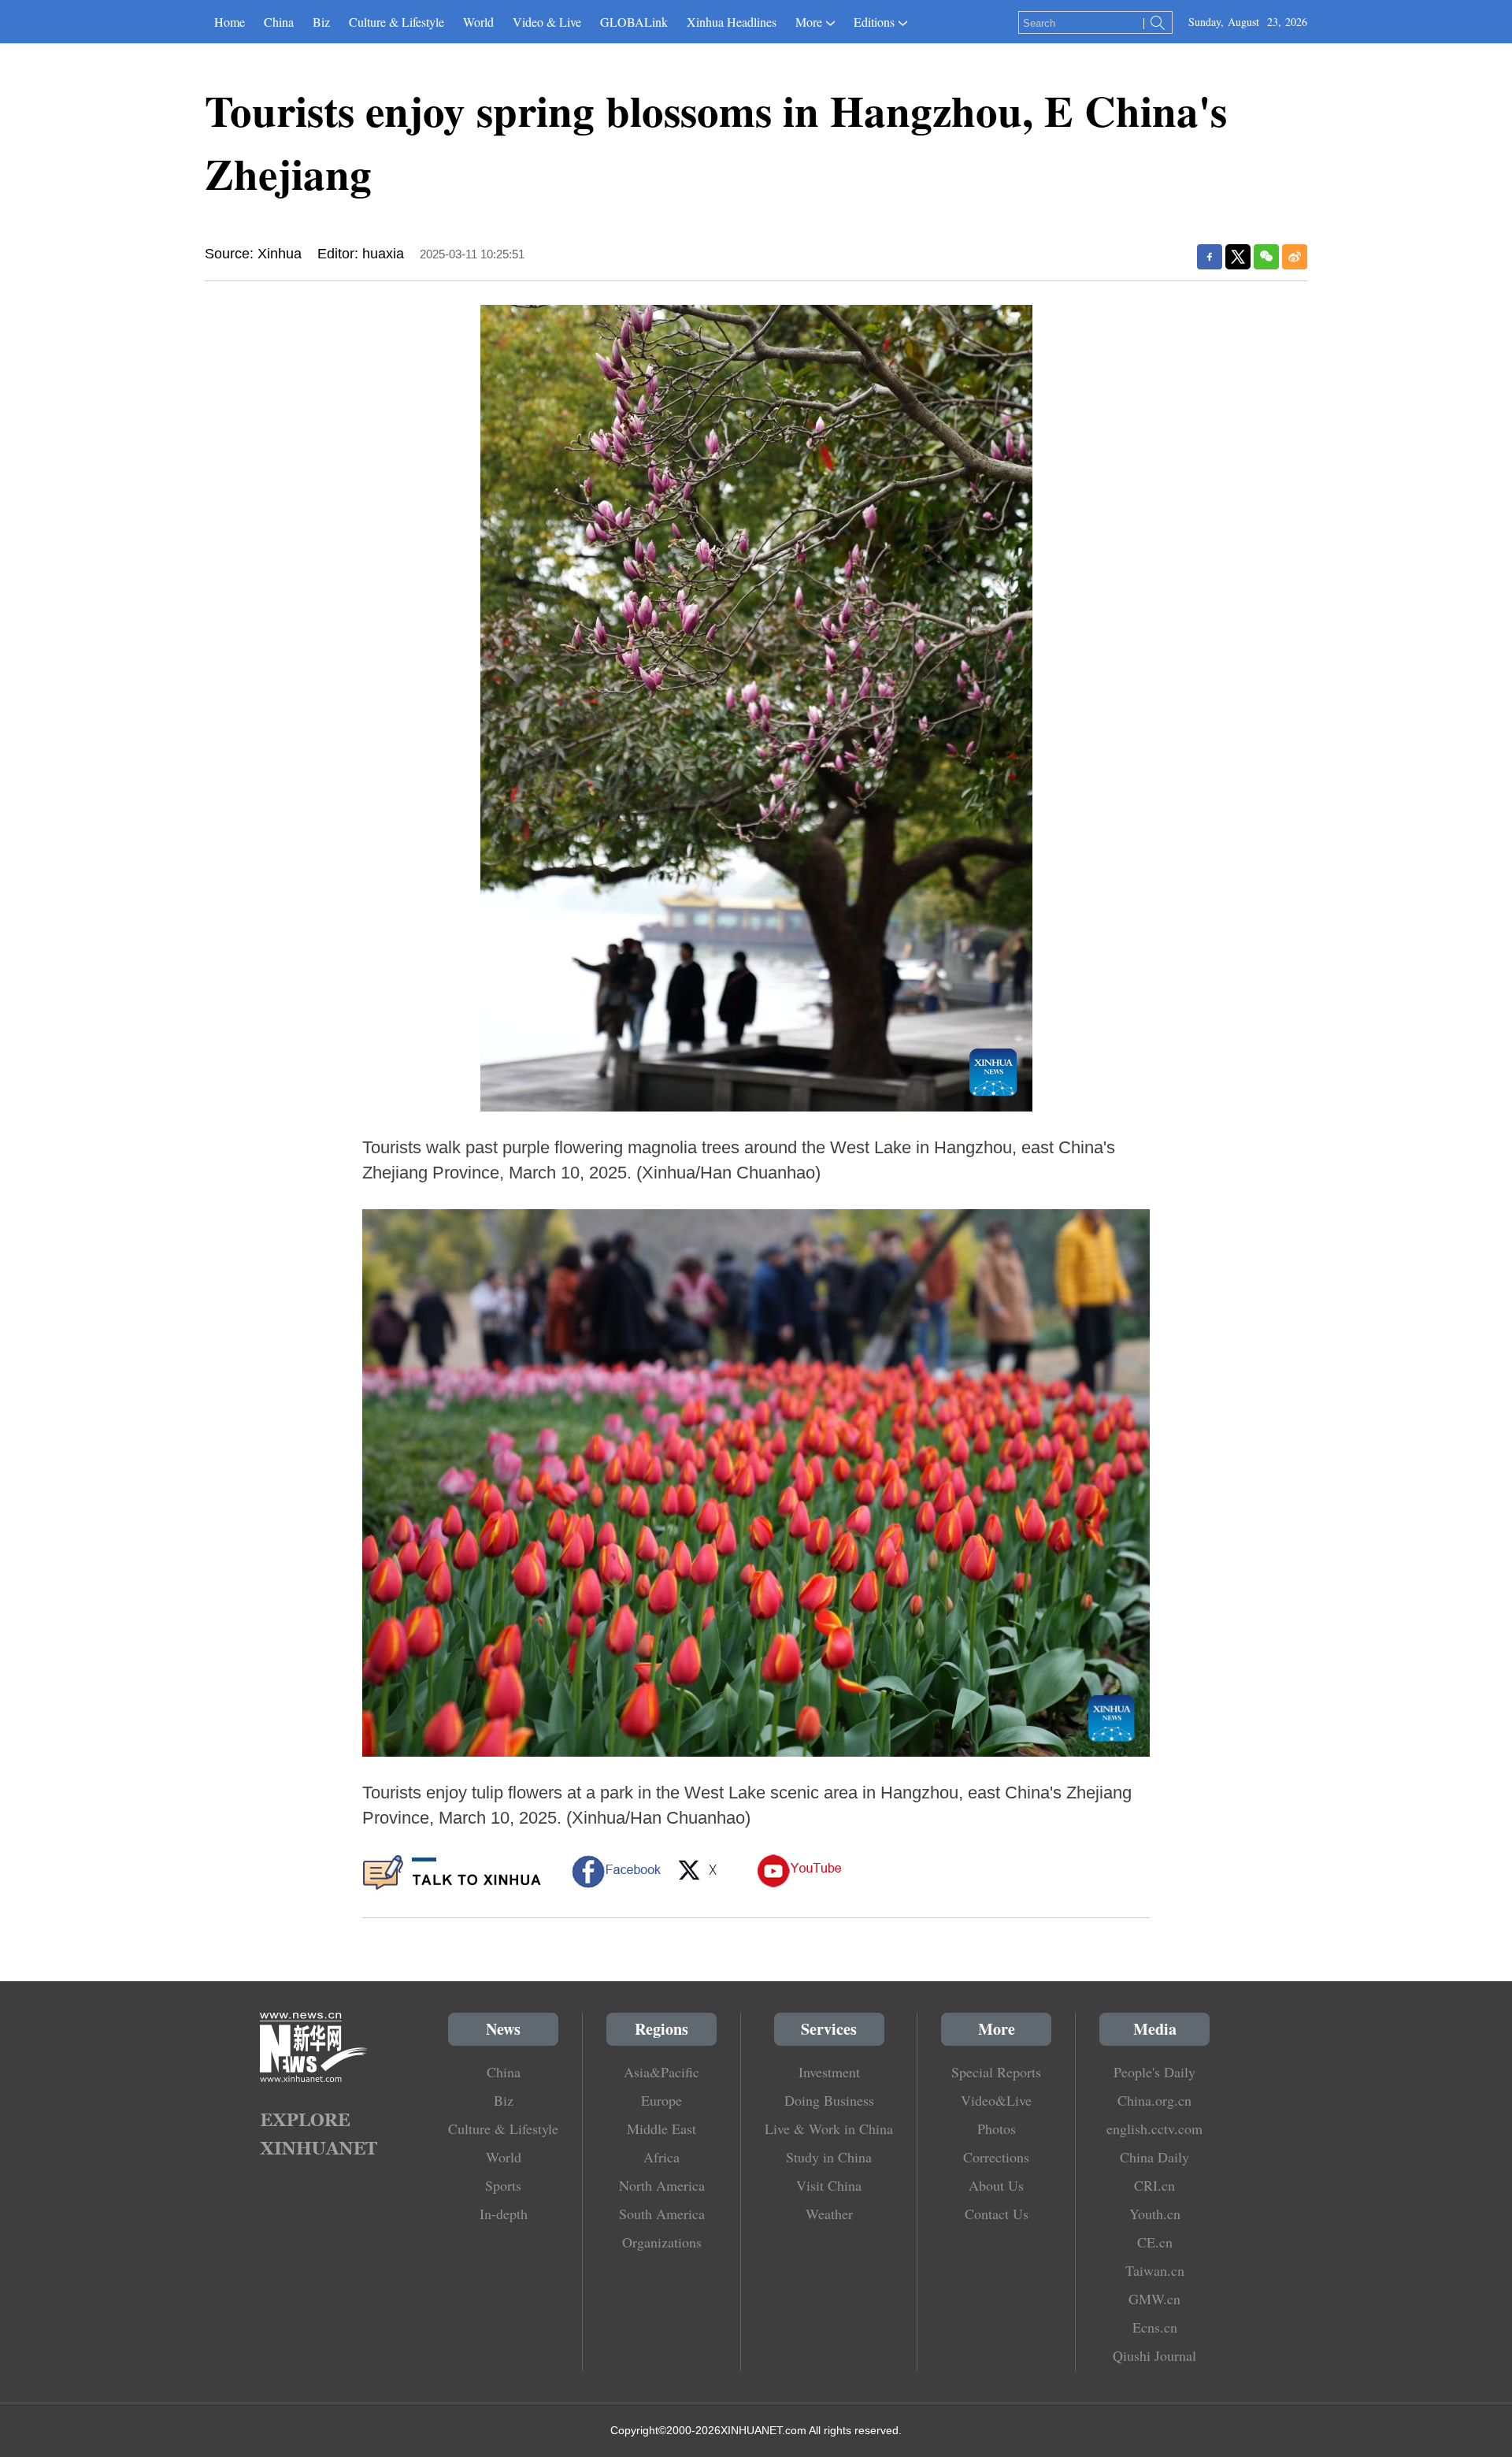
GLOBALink (634, 22)
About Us (996, 2185)
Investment (829, 2072)
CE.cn (1155, 2242)
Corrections (996, 2157)
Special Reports (996, 2072)
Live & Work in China (829, 2129)
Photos (997, 2129)
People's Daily (1154, 2072)
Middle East (661, 2129)
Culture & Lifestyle (397, 22)
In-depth (504, 2214)
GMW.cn (1154, 2299)
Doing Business (829, 2100)
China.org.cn (1154, 2100)
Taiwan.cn (1155, 2270)
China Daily (1154, 2157)
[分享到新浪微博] (1295, 257)
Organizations (662, 2242)
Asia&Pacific (661, 2072)
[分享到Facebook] (1210, 257)
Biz (321, 22)
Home (230, 22)
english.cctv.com (1154, 2129)
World (478, 22)
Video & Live (547, 22)
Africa (661, 2157)
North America (662, 2185)
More (809, 22)
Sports (503, 2185)
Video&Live (996, 2100)
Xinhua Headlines (732, 22)
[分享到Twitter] (1238, 257)
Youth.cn (1155, 2214)
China (279, 22)
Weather (829, 2214)
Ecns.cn (1155, 2327)
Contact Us (997, 2214)
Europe (661, 2100)
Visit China (829, 2185)
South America (662, 2214)
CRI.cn (1154, 2185)
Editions (874, 22)
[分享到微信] (1266, 257)
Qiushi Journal (1154, 2355)
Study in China (829, 2157)
